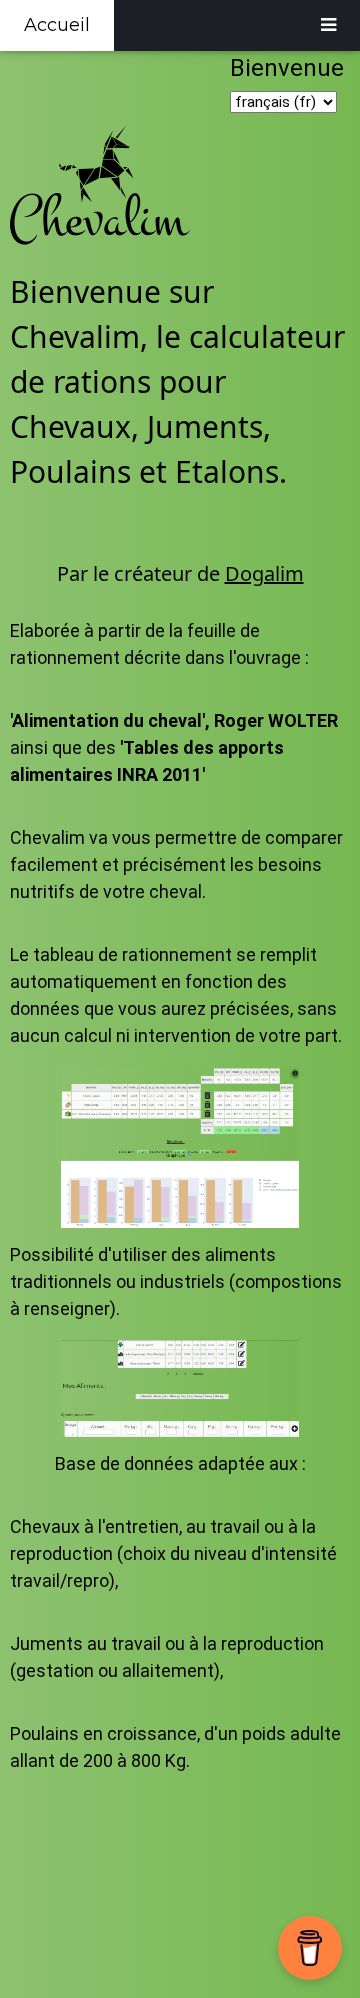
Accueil (57, 25)
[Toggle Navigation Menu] (328, 25)
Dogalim (264, 573)
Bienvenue (290, 68)
